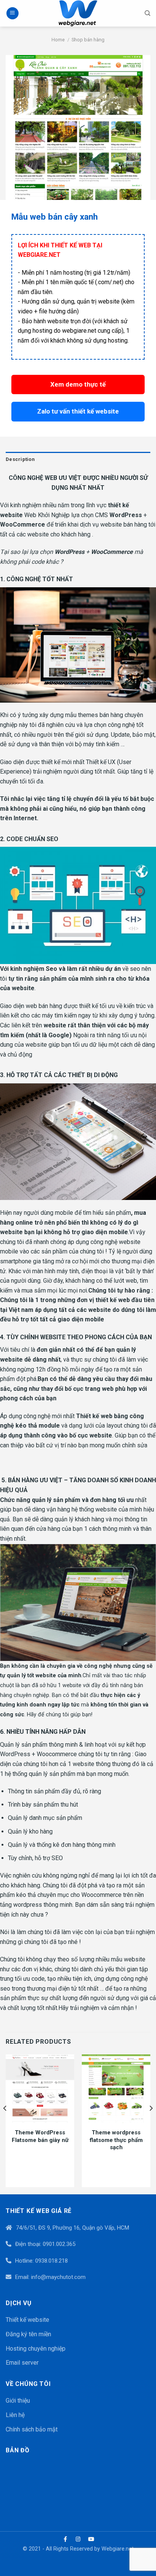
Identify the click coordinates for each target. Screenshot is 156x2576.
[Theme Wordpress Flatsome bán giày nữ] (40, 2089)
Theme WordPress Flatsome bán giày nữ (40, 2136)
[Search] (147, 13)
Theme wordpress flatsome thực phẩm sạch (116, 2140)
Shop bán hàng (88, 40)
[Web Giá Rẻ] (78, 13)
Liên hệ (15, 2415)
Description (20, 459)
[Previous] (5, 2124)
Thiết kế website (27, 2320)
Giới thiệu (18, 2401)
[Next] (151, 2124)
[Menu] (12, 13)
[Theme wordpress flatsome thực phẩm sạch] (116, 2089)
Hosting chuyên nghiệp (36, 2349)
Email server (22, 2363)
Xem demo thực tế (78, 384)
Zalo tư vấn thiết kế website (78, 411)
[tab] (78, 459)
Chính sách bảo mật (32, 2429)
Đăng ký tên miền (28, 2334)
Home (58, 40)
